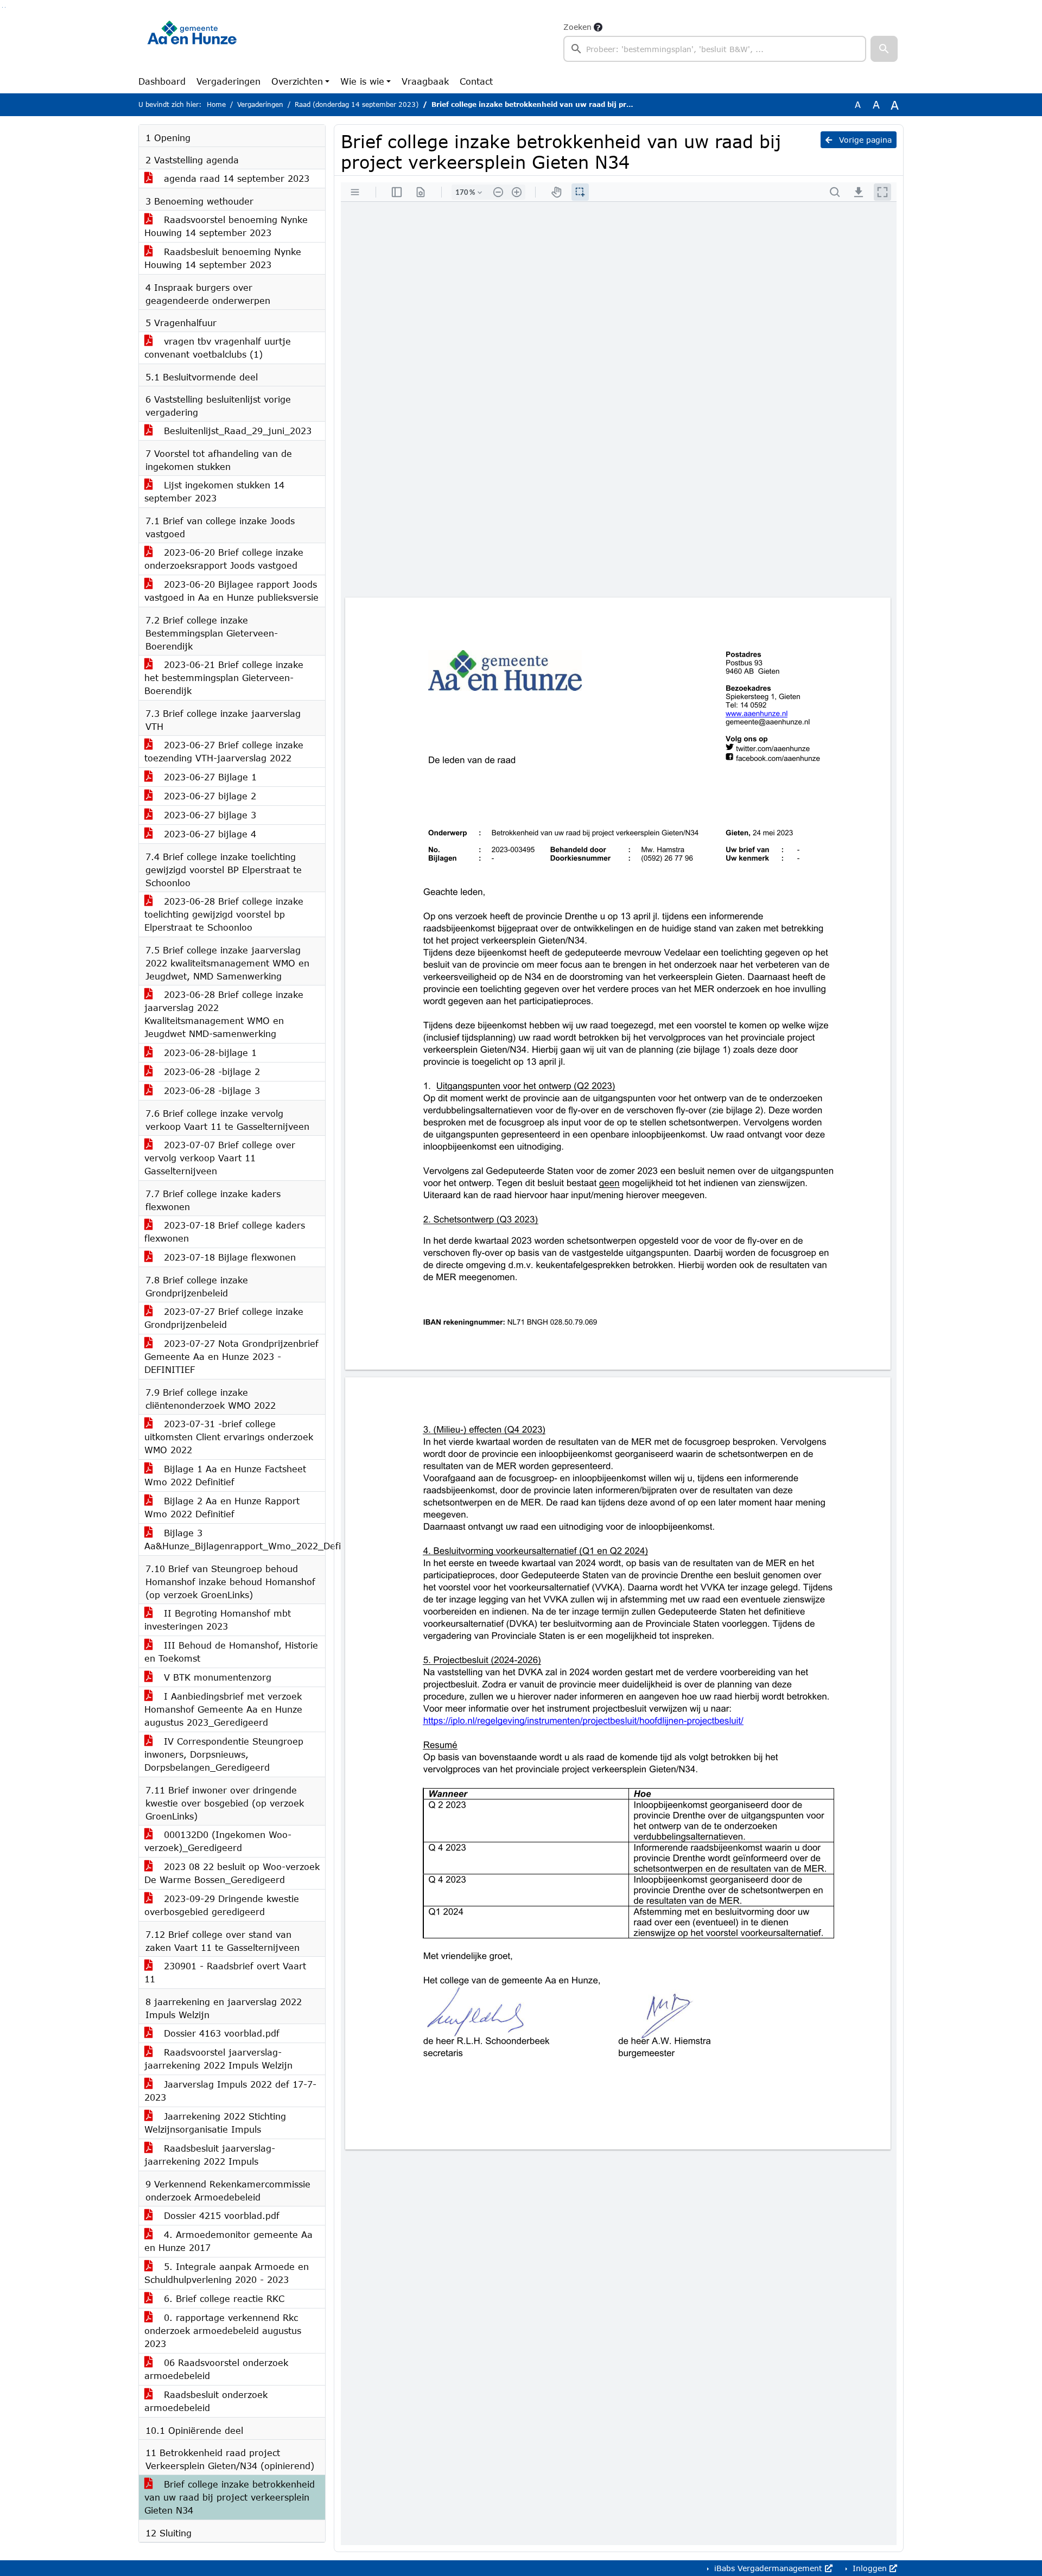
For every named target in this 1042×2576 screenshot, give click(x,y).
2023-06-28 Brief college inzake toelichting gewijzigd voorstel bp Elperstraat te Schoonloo (224, 914)
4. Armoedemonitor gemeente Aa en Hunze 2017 (228, 2241)
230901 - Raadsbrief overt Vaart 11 (225, 1972)
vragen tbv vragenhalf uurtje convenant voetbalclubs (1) (218, 348)
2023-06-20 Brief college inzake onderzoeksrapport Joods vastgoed (224, 559)
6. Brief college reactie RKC (223, 2298)
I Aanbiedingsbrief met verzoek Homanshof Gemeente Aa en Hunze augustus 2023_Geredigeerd (223, 1709)
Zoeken (577, 27)
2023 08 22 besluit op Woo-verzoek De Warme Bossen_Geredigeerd (232, 1873)
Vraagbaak (425, 81)
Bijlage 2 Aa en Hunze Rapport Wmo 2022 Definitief (222, 1507)
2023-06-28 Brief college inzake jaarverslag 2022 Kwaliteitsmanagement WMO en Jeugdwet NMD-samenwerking (224, 1014)
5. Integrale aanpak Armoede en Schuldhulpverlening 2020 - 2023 (227, 2273)
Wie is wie (362, 81)
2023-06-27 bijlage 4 (208, 834)
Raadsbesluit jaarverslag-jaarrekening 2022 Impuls (210, 2155)
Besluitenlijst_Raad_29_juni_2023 (236, 431)
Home (216, 104)
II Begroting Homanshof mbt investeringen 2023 (218, 1620)
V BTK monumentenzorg (216, 1677)
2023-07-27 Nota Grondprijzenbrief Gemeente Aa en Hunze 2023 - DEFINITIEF (231, 1356)
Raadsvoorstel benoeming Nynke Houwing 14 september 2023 (226, 226)
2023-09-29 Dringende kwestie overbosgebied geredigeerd (222, 1905)
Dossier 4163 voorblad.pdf (220, 2033)
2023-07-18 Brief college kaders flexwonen (225, 1232)
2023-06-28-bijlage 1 (209, 1052)
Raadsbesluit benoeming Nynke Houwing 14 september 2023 (223, 258)
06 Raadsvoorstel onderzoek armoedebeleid (216, 2369)
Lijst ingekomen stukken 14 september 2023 (214, 491)
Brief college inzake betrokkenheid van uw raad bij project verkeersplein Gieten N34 (230, 2497)
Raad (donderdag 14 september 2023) (357, 104)
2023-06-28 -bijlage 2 (210, 1071)
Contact (476, 81)
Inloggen (870, 2568)
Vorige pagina (864, 140)
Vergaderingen (228, 81)
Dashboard (162, 81)
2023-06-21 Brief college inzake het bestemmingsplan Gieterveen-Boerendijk (224, 678)
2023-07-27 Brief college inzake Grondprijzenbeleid (224, 1318)
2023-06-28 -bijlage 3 (210, 1090)
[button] (884, 49)
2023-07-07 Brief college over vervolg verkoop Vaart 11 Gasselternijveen (220, 1158)
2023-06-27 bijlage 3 (208, 815)
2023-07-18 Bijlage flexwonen (228, 1257)
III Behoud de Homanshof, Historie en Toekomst (231, 1652)
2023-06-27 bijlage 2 (208, 796)
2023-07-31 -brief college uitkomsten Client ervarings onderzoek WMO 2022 (229, 1437)
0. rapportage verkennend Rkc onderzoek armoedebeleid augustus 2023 (223, 2330)
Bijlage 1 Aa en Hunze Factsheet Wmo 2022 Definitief (225, 1475)
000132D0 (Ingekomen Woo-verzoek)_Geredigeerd (218, 1841)
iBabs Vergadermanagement (768, 2568)
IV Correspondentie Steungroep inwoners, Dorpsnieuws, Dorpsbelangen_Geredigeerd (224, 1754)
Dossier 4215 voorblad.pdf (220, 2215)
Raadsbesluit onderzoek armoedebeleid (206, 2401)
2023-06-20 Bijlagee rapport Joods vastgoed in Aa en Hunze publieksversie (231, 591)
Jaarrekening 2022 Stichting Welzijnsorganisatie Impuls (215, 2123)
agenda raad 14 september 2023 (235, 178)
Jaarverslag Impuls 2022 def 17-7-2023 (230, 2091)
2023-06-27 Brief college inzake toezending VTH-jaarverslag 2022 (224, 751)
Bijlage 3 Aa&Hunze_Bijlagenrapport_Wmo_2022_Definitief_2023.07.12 (235, 1539)
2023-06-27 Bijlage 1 (209, 777)
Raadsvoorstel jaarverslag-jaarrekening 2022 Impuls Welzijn (218, 2059)
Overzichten (297, 81)
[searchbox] (715, 49)
